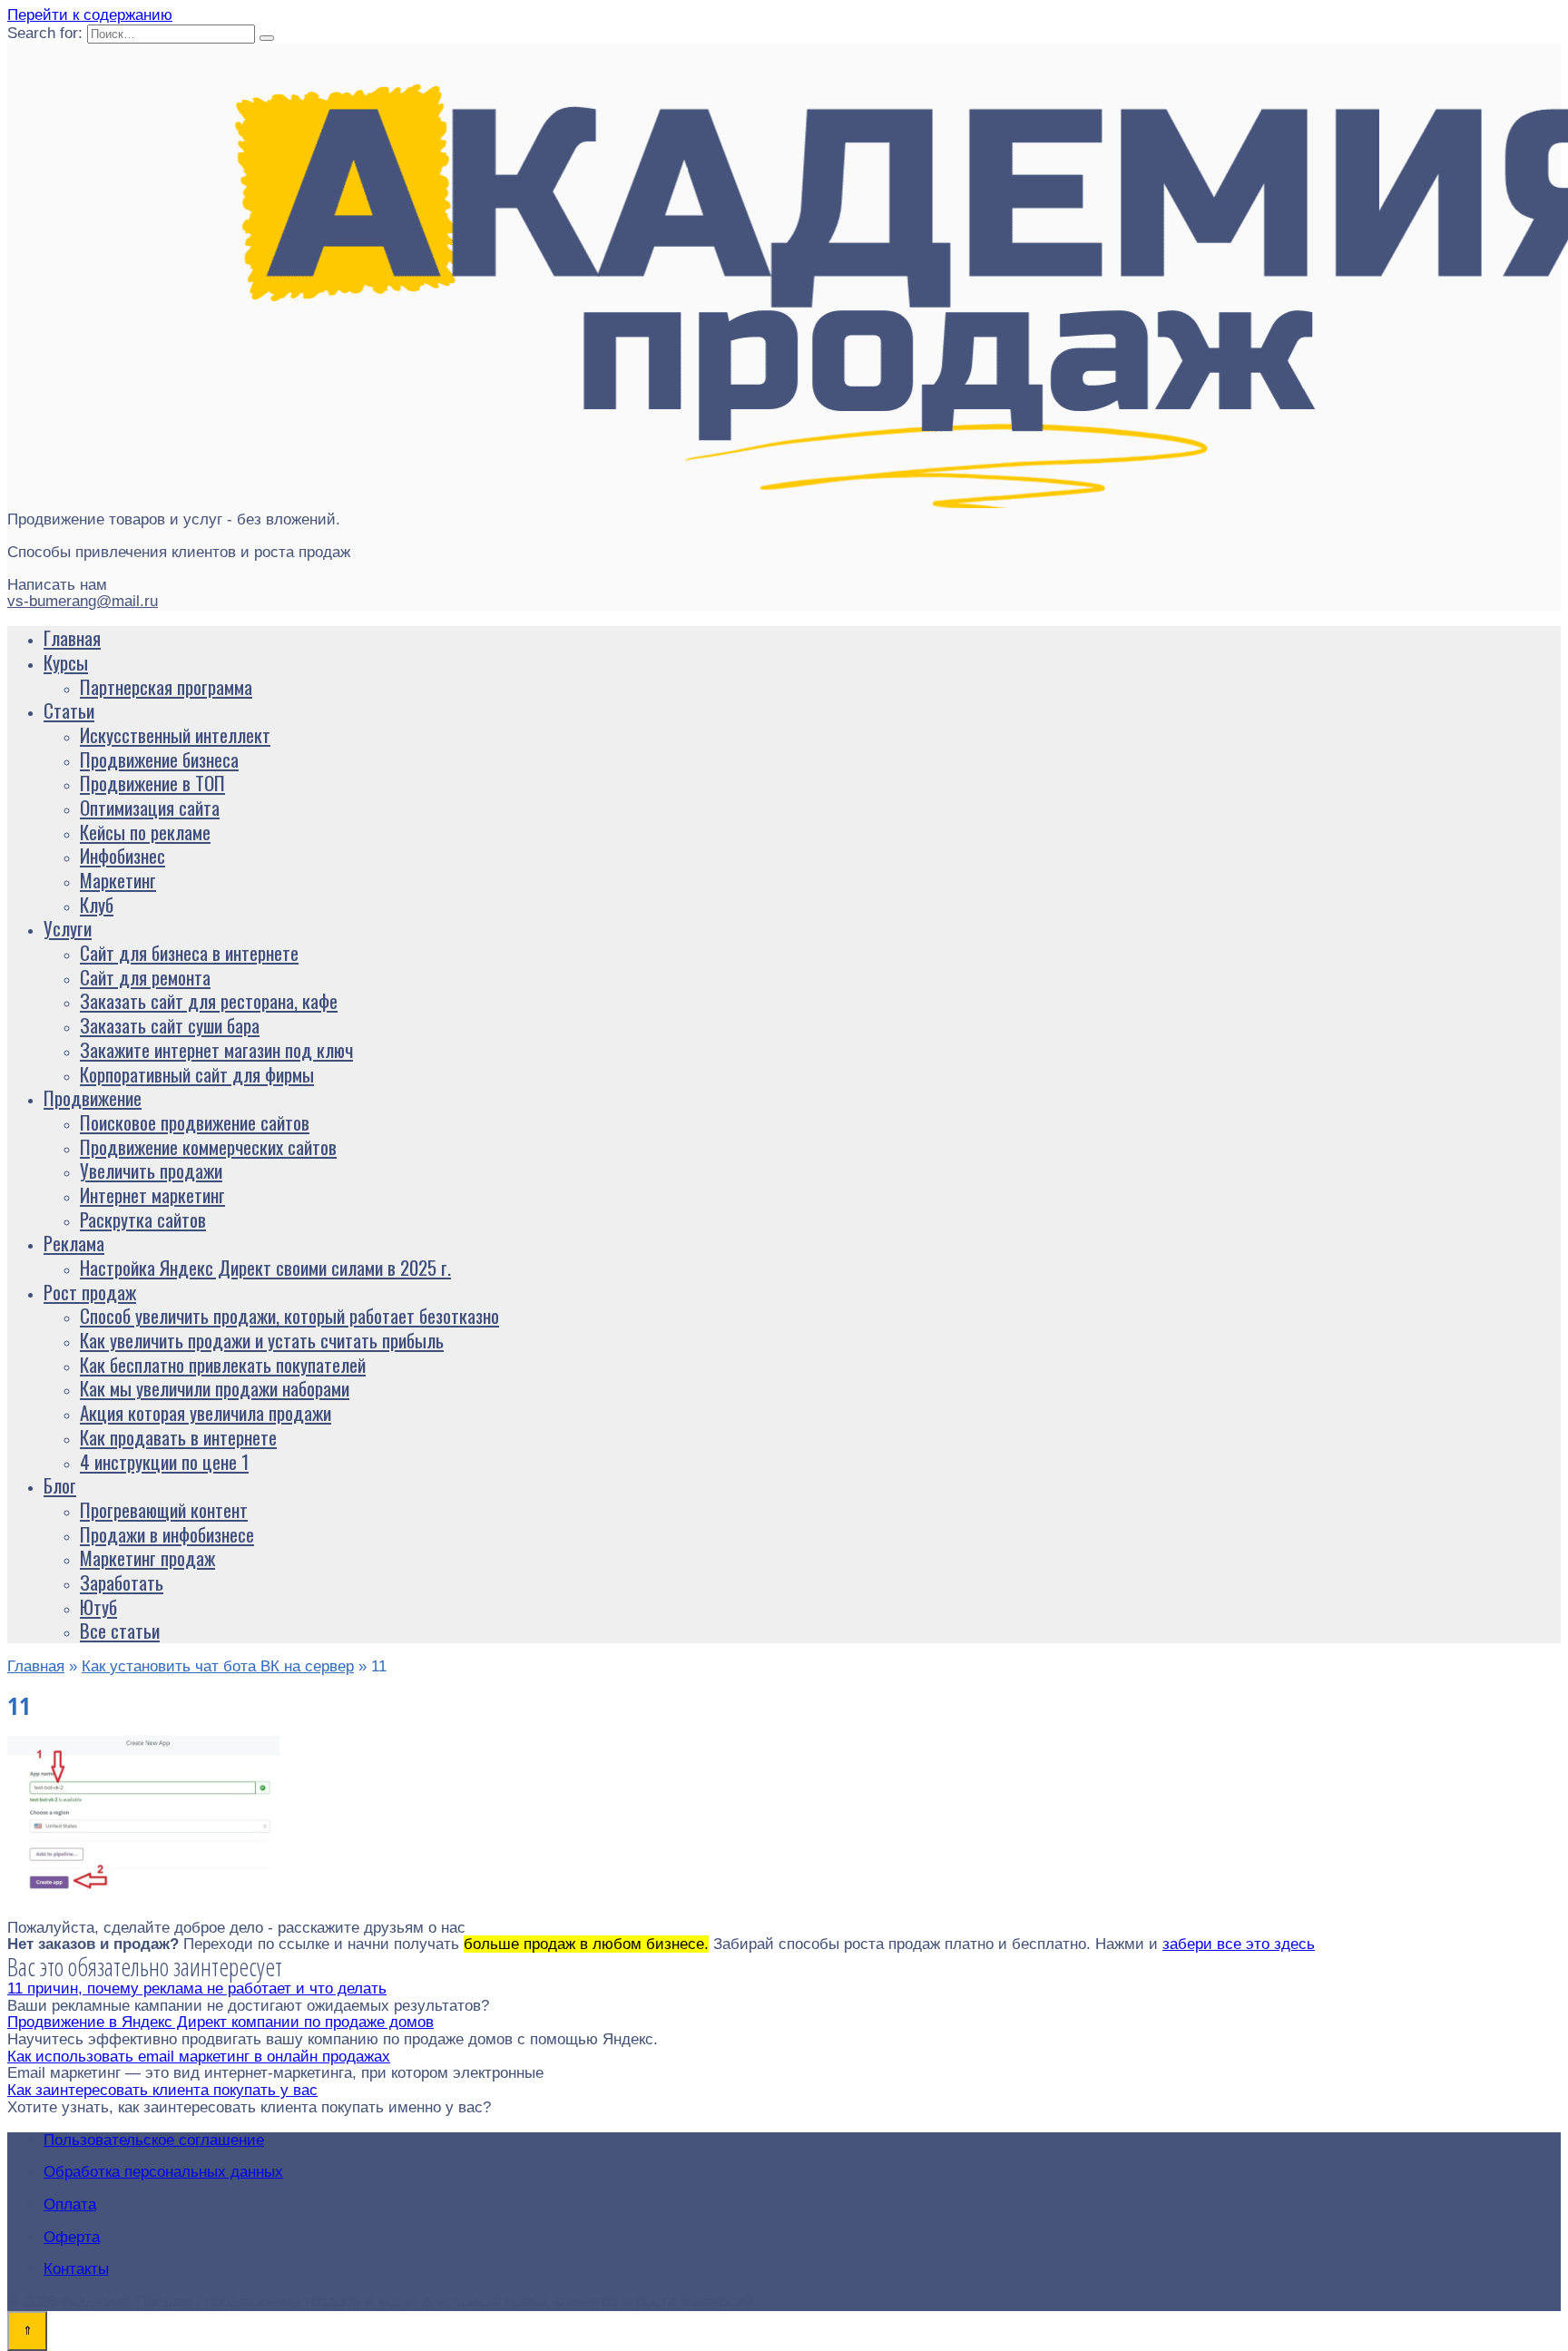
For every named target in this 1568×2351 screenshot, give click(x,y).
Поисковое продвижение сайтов (195, 1122)
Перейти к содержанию (90, 15)
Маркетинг (118, 880)
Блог (60, 1485)
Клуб (97, 904)
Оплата (70, 2204)
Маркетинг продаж (147, 1558)
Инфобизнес (122, 855)
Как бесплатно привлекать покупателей (223, 1364)
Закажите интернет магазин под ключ (216, 1049)
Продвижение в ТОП (152, 783)
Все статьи (120, 1630)
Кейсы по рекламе (145, 832)
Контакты (76, 2269)
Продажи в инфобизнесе (167, 1534)
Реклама (74, 1243)
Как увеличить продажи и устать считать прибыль (262, 1340)
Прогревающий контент (164, 1509)
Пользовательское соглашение (154, 2140)
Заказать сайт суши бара (170, 1025)
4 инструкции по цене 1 (164, 1461)
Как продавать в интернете (178, 1437)
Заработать (122, 1582)
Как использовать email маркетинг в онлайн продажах (199, 2057)
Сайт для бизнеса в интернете (189, 952)
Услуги (68, 928)
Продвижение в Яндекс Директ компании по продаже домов (220, 2022)
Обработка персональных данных (163, 2172)
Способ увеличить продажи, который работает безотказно (289, 1315)
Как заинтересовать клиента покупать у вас (162, 2090)
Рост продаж (90, 1292)
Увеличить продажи (151, 1170)
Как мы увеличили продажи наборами (215, 1388)
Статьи (69, 710)
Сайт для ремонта (145, 977)
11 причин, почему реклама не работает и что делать (197, 1989)
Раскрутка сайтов (143, 1219)
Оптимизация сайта (150, 807)
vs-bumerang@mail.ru (83, 601)
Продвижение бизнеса (159, 759)
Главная (72, 637)
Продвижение (93, 1097)
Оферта (72, 2237)
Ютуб (98, 1607)
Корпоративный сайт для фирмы (197, 1074)
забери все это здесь (1239, 1944)
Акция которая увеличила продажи (206, 1412)
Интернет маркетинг (152, 1195)
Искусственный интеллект (175, 735)
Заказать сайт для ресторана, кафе (209, 1000)
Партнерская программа (166, 686)
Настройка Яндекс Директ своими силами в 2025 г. (265, 1267)
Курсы (66, 662)
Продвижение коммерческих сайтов (208, 1146)
